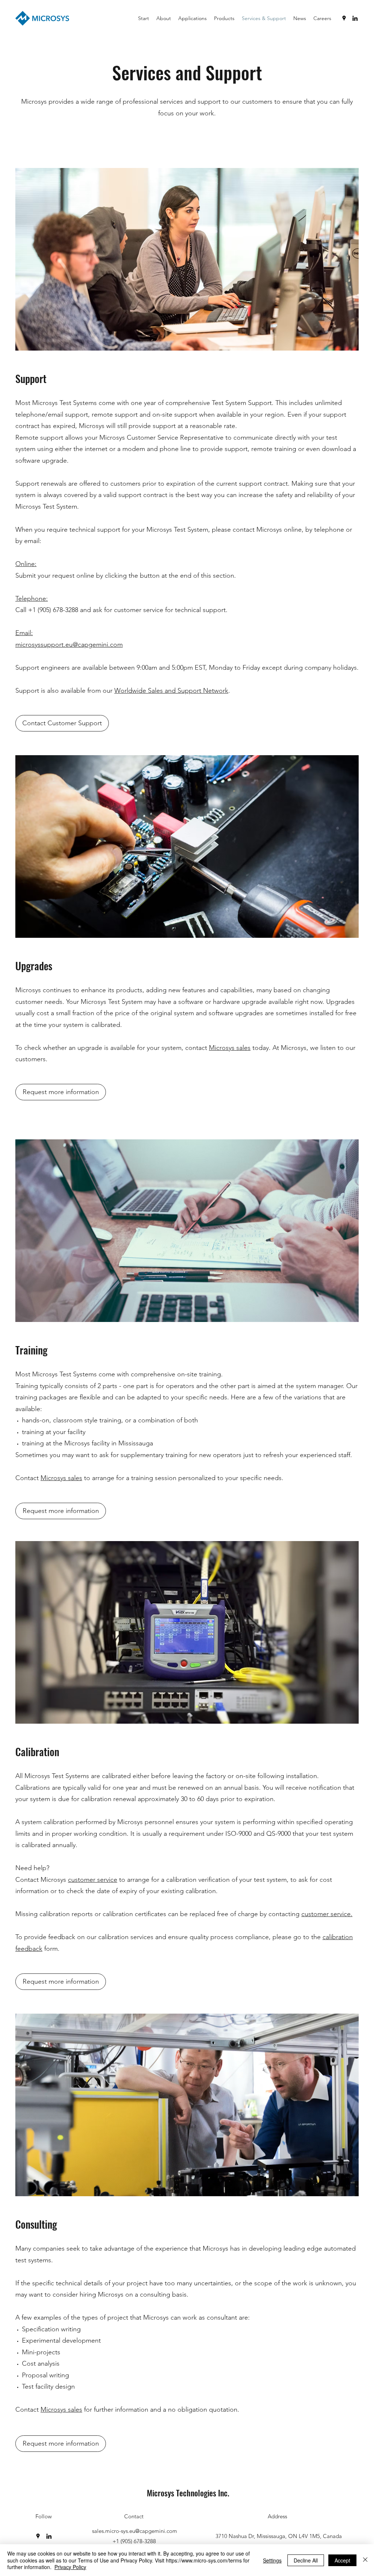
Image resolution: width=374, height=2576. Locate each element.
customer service (93, 1880)
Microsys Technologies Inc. (188, 2493)
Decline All (306, 2560)
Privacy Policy (70, 2567)
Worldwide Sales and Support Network (171, 691)
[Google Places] (344, 18)
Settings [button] (272, 2560)
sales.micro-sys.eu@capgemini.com (135, 2531)
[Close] (365, 2560)
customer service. (327, 1914)
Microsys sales (230, 1048)
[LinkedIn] (355, 18)
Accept (342, 2560)
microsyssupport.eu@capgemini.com (69, 645)
